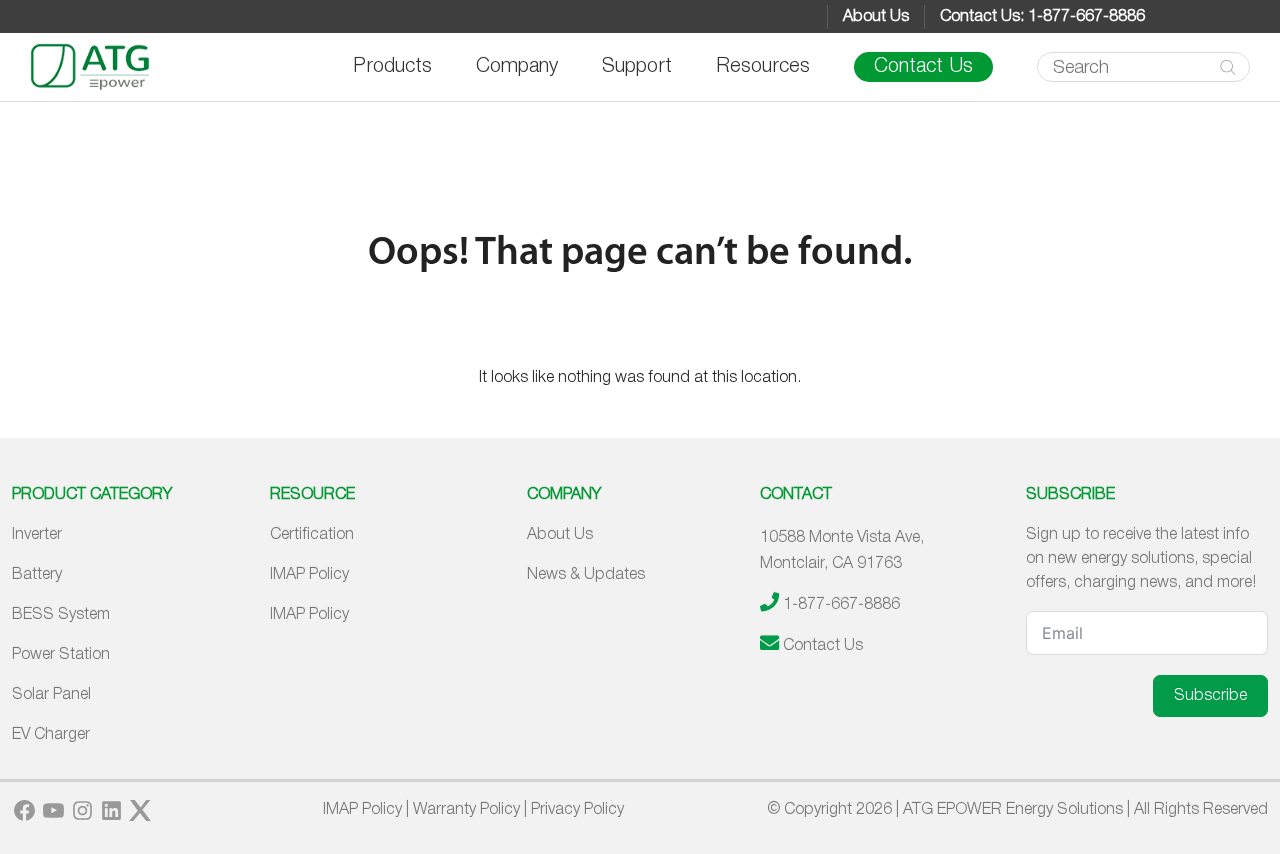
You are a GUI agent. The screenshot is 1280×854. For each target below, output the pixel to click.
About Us (876, 17)
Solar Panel (51, 695)
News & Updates (586, 575)
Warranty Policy (466, 810)
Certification (312, 535)
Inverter (37, 535)
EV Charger (51, 735)
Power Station (61, 655)
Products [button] (392, 67)
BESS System (61, 615)
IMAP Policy (309, 575)
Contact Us (923, 67)
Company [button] (517, 67)
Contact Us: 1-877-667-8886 (1042, 17)
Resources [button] (763, 67)
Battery (37, 575)
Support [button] (637, 67)
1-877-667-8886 (841, 605)
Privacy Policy (577, 810)
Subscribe (1210, 696)
